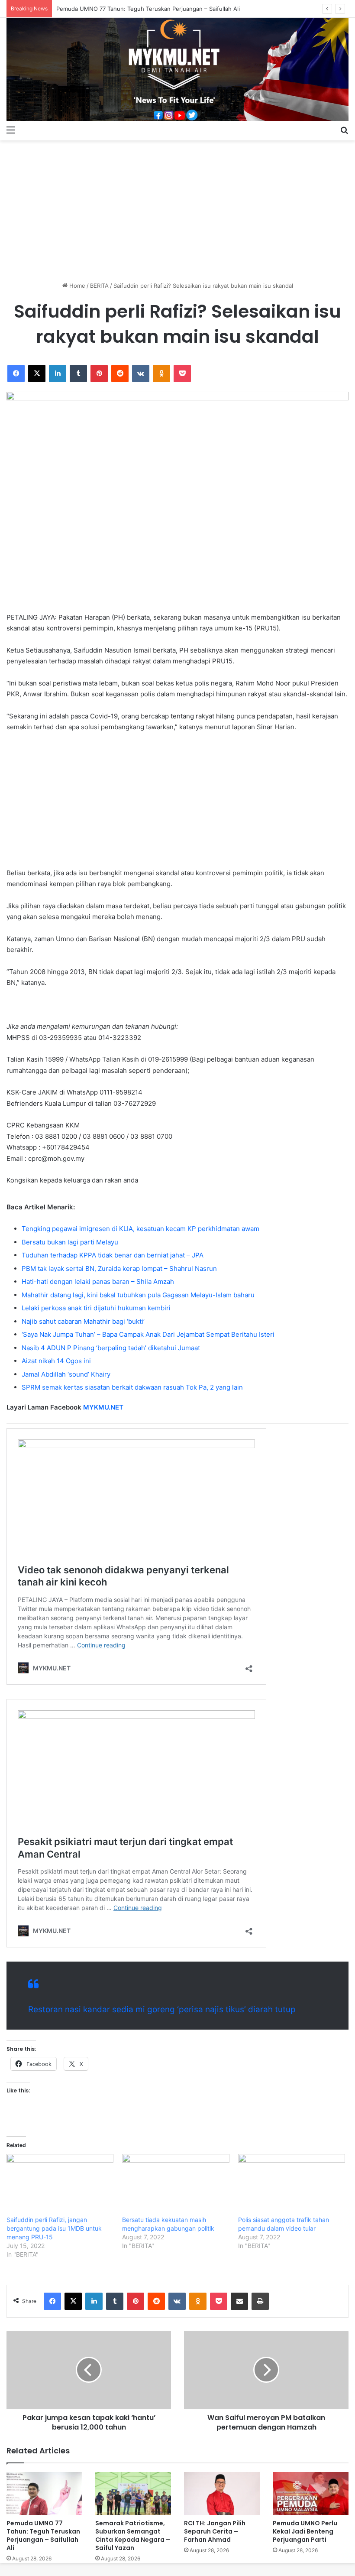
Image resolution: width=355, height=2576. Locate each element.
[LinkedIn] (58, 374)
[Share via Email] (239, 2301)
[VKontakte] (141, 374)
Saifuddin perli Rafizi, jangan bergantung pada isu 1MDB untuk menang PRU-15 (54, 2228)
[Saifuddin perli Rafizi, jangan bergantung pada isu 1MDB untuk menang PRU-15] (60, 2185)
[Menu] (11, 130)
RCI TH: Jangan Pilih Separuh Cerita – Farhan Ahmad (215, 2531)
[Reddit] (120, 374)
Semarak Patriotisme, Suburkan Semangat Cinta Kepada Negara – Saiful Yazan (133, 2535)
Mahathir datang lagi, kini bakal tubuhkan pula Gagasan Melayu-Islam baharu (138, 1295)
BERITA (99, 286)
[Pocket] (182, 374)
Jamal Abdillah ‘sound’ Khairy (66, 1374)
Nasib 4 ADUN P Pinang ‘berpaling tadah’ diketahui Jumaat (111, 1348)
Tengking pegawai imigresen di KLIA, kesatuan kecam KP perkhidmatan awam (140, 1229)
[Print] (260, 2301)
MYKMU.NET (103, 1407)
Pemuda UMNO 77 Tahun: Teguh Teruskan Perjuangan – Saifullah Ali (148, 9)
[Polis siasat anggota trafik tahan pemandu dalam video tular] (292, 2185)
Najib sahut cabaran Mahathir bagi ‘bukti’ (83, 1321)
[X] (37, 374)
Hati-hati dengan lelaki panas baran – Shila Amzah (98, 1282)
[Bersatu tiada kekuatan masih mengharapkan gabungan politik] (176, 2185)
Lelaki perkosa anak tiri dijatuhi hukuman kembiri (96, 1308)
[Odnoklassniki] (161, 374)
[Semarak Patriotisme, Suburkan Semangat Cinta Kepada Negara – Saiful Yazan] (133, 2493)
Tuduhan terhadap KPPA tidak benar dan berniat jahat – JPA (113, 1255)
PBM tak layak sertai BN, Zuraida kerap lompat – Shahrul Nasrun (119, 1269)
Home (76, 286)
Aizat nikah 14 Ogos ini (56, 1361)
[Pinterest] (99, 374)
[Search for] (344, 130)
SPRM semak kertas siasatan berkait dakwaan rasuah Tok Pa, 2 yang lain (132, 1387)
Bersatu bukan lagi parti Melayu (70, 1242)
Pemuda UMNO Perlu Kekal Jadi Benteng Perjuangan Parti (305, 2531)
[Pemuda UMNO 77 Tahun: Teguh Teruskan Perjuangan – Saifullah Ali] (44, 2493)
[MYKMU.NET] (177, 69)
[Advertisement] (177, 208)
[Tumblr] (78, 374)
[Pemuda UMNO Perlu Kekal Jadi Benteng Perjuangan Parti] (311, 2493)
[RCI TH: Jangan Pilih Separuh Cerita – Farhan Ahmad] (222, 2493)
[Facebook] (16, 374)
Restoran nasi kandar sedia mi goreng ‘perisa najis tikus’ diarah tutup (162, 2009)
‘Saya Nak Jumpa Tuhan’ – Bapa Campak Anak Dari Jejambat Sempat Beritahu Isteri (148, 1334)
